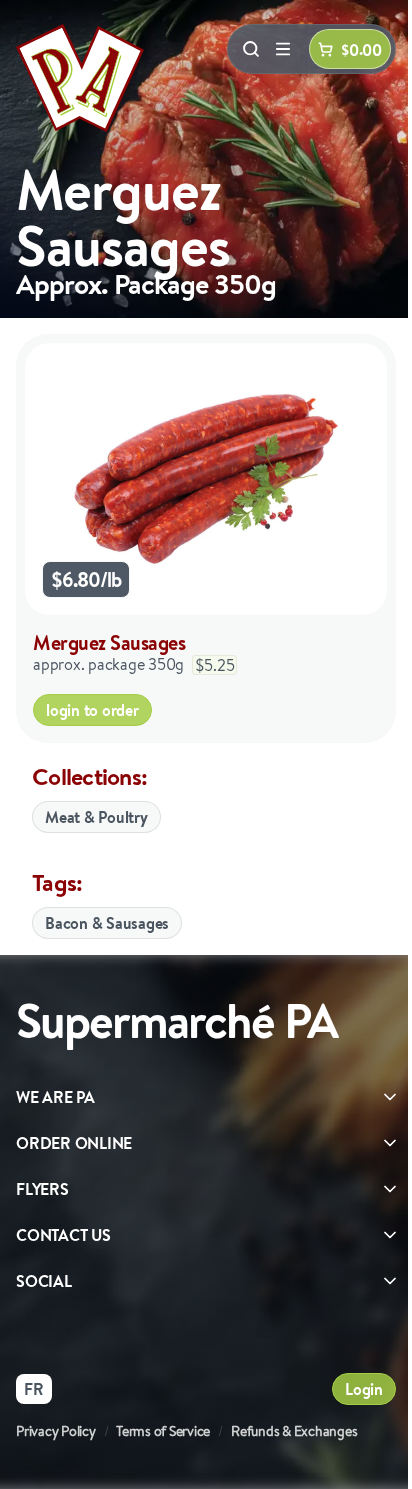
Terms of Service (163, 1431)
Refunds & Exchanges (294, 1431)
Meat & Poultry (96, 817)
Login (364, 1389)
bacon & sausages (107, 923)
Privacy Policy (56, 1431)
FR (34, 1389)
